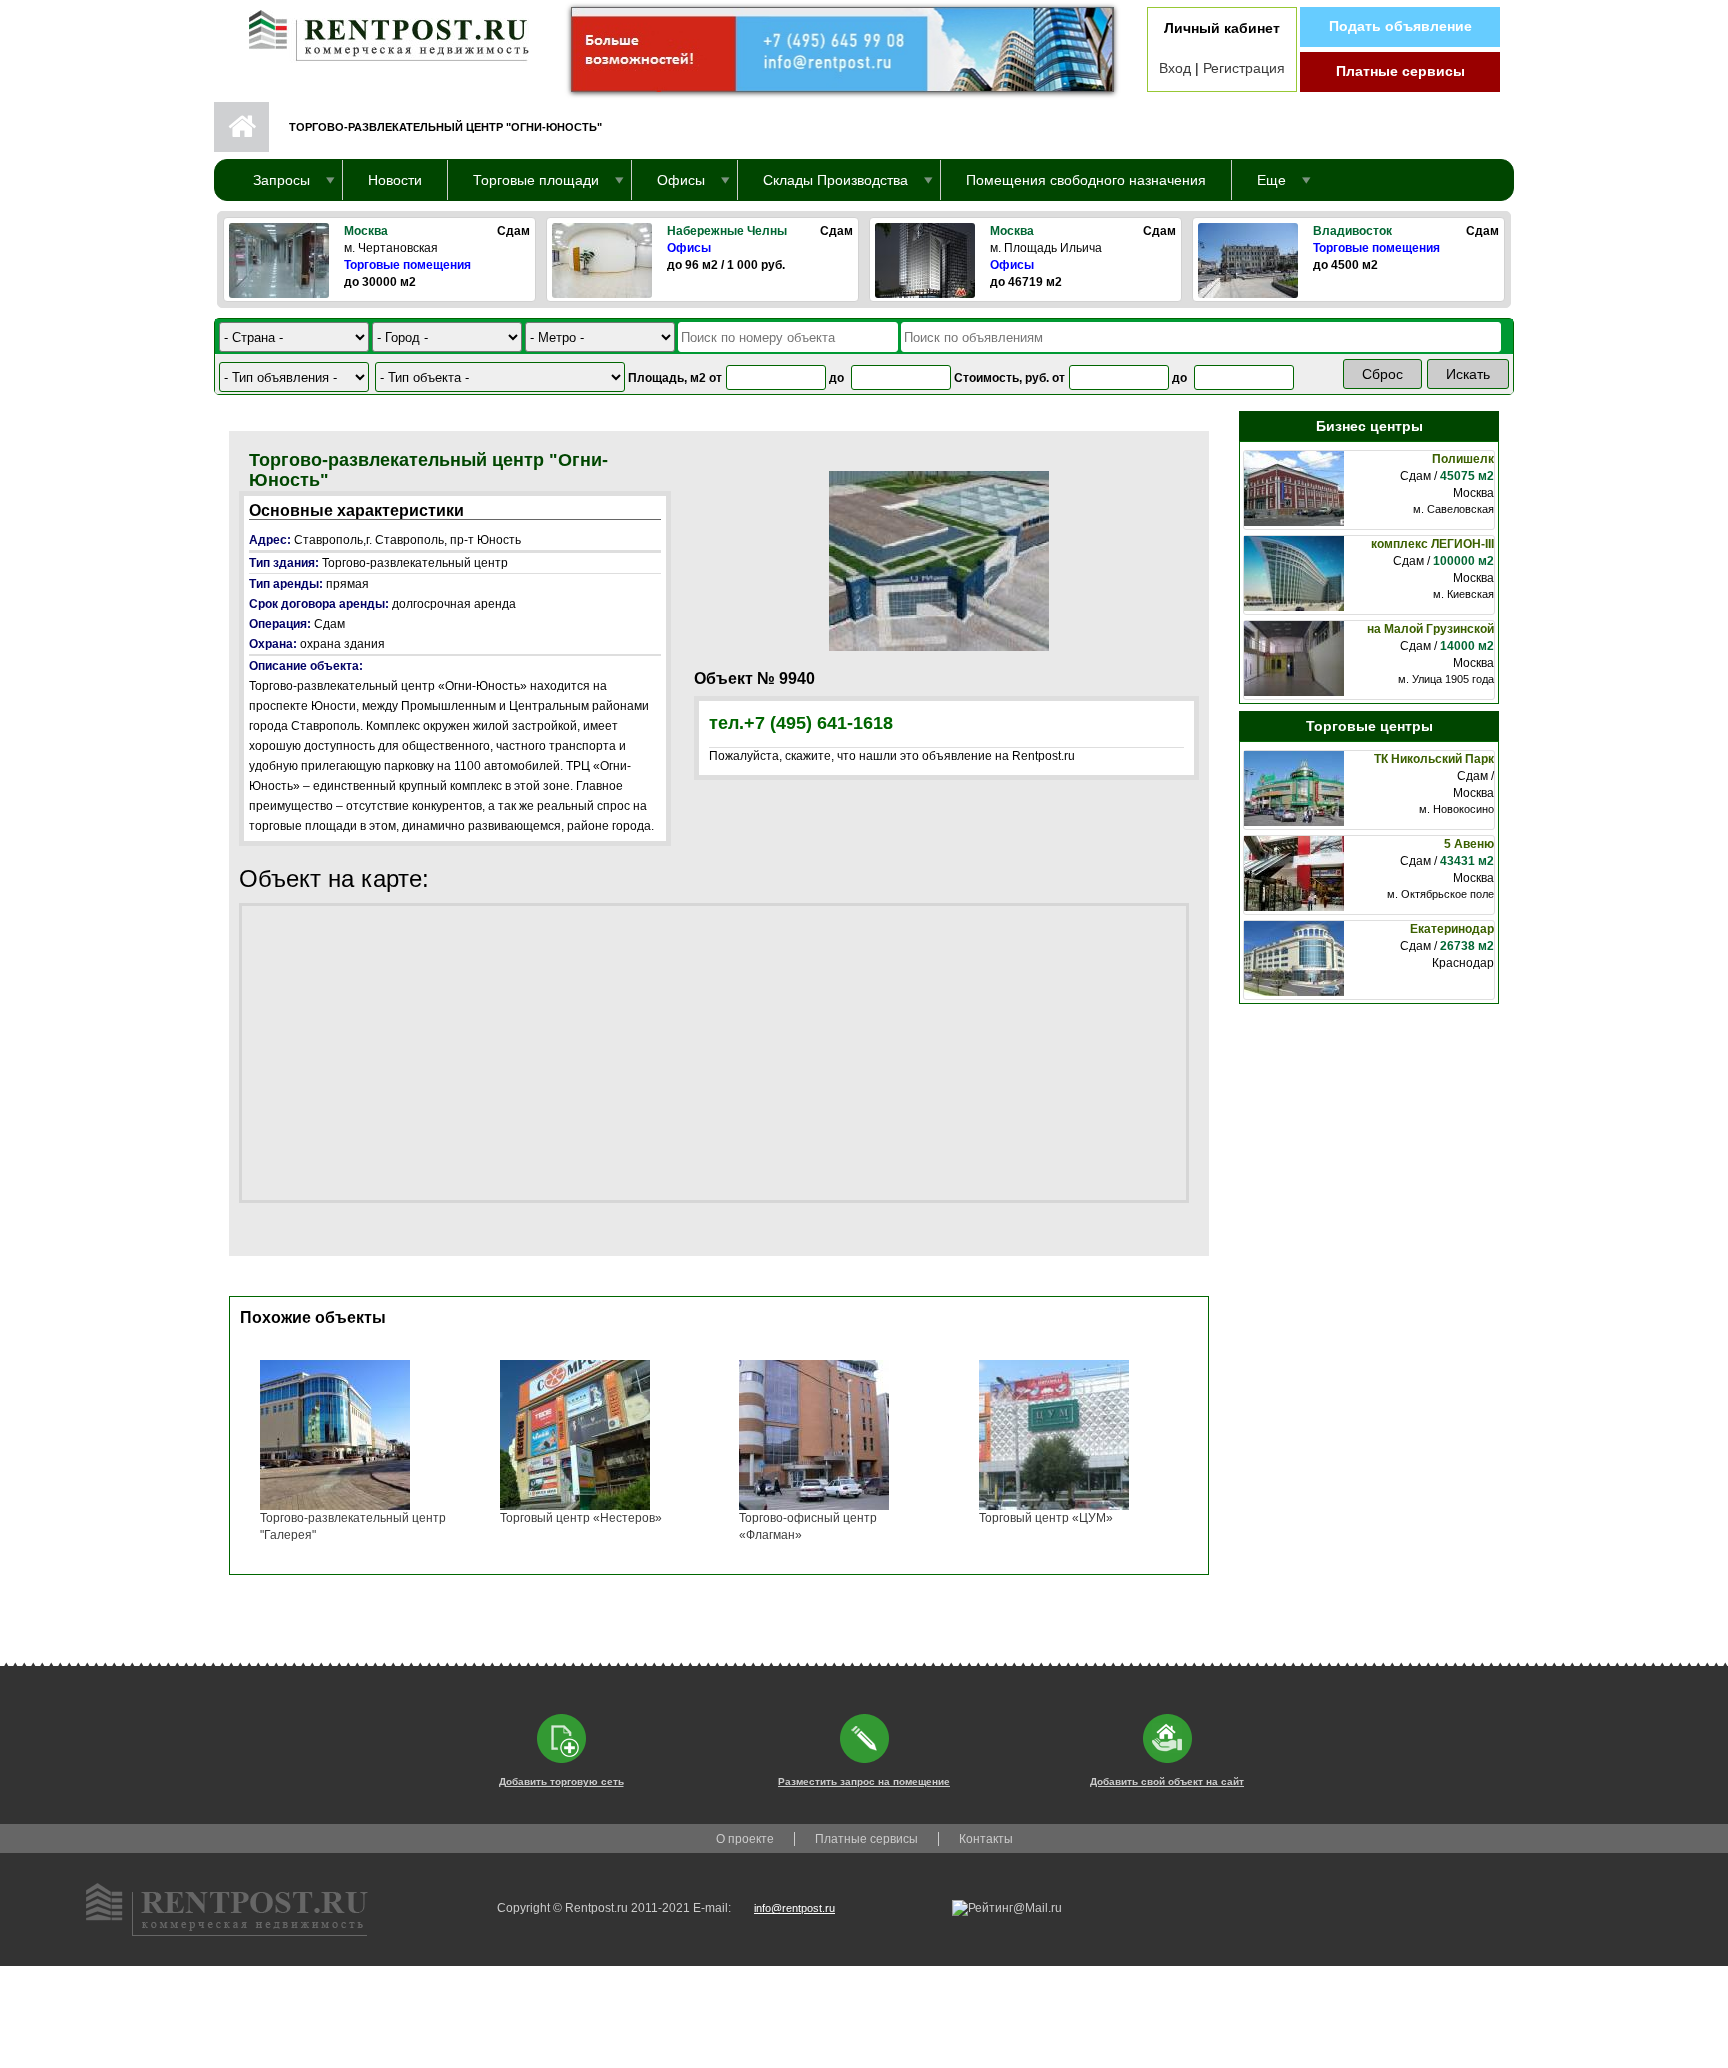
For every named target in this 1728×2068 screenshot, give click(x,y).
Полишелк (1463, 459)
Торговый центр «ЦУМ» (1046, 1518)
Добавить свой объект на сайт (1167, 1781)
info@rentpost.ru (794, 1908)
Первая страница (241, 127)
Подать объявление (1400, 26)
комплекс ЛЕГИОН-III (1432, 544)
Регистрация (1244, 68)
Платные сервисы (1400, 71)
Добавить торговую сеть (561, 1781)
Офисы (689, 248)
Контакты (986, 1839)
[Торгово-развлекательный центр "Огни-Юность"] (939, 560)
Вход (1175, 68)
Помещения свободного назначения (1086, 180)
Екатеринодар (1452, 929)
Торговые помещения (407, 265)
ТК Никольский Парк (1434, 759)
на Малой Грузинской (1430, 629)
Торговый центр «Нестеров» (581, 1518)
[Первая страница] (379, 31)
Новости (395, 180)
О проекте (745, 1839)
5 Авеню (1469, 844)
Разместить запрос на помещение (864, 1781)
